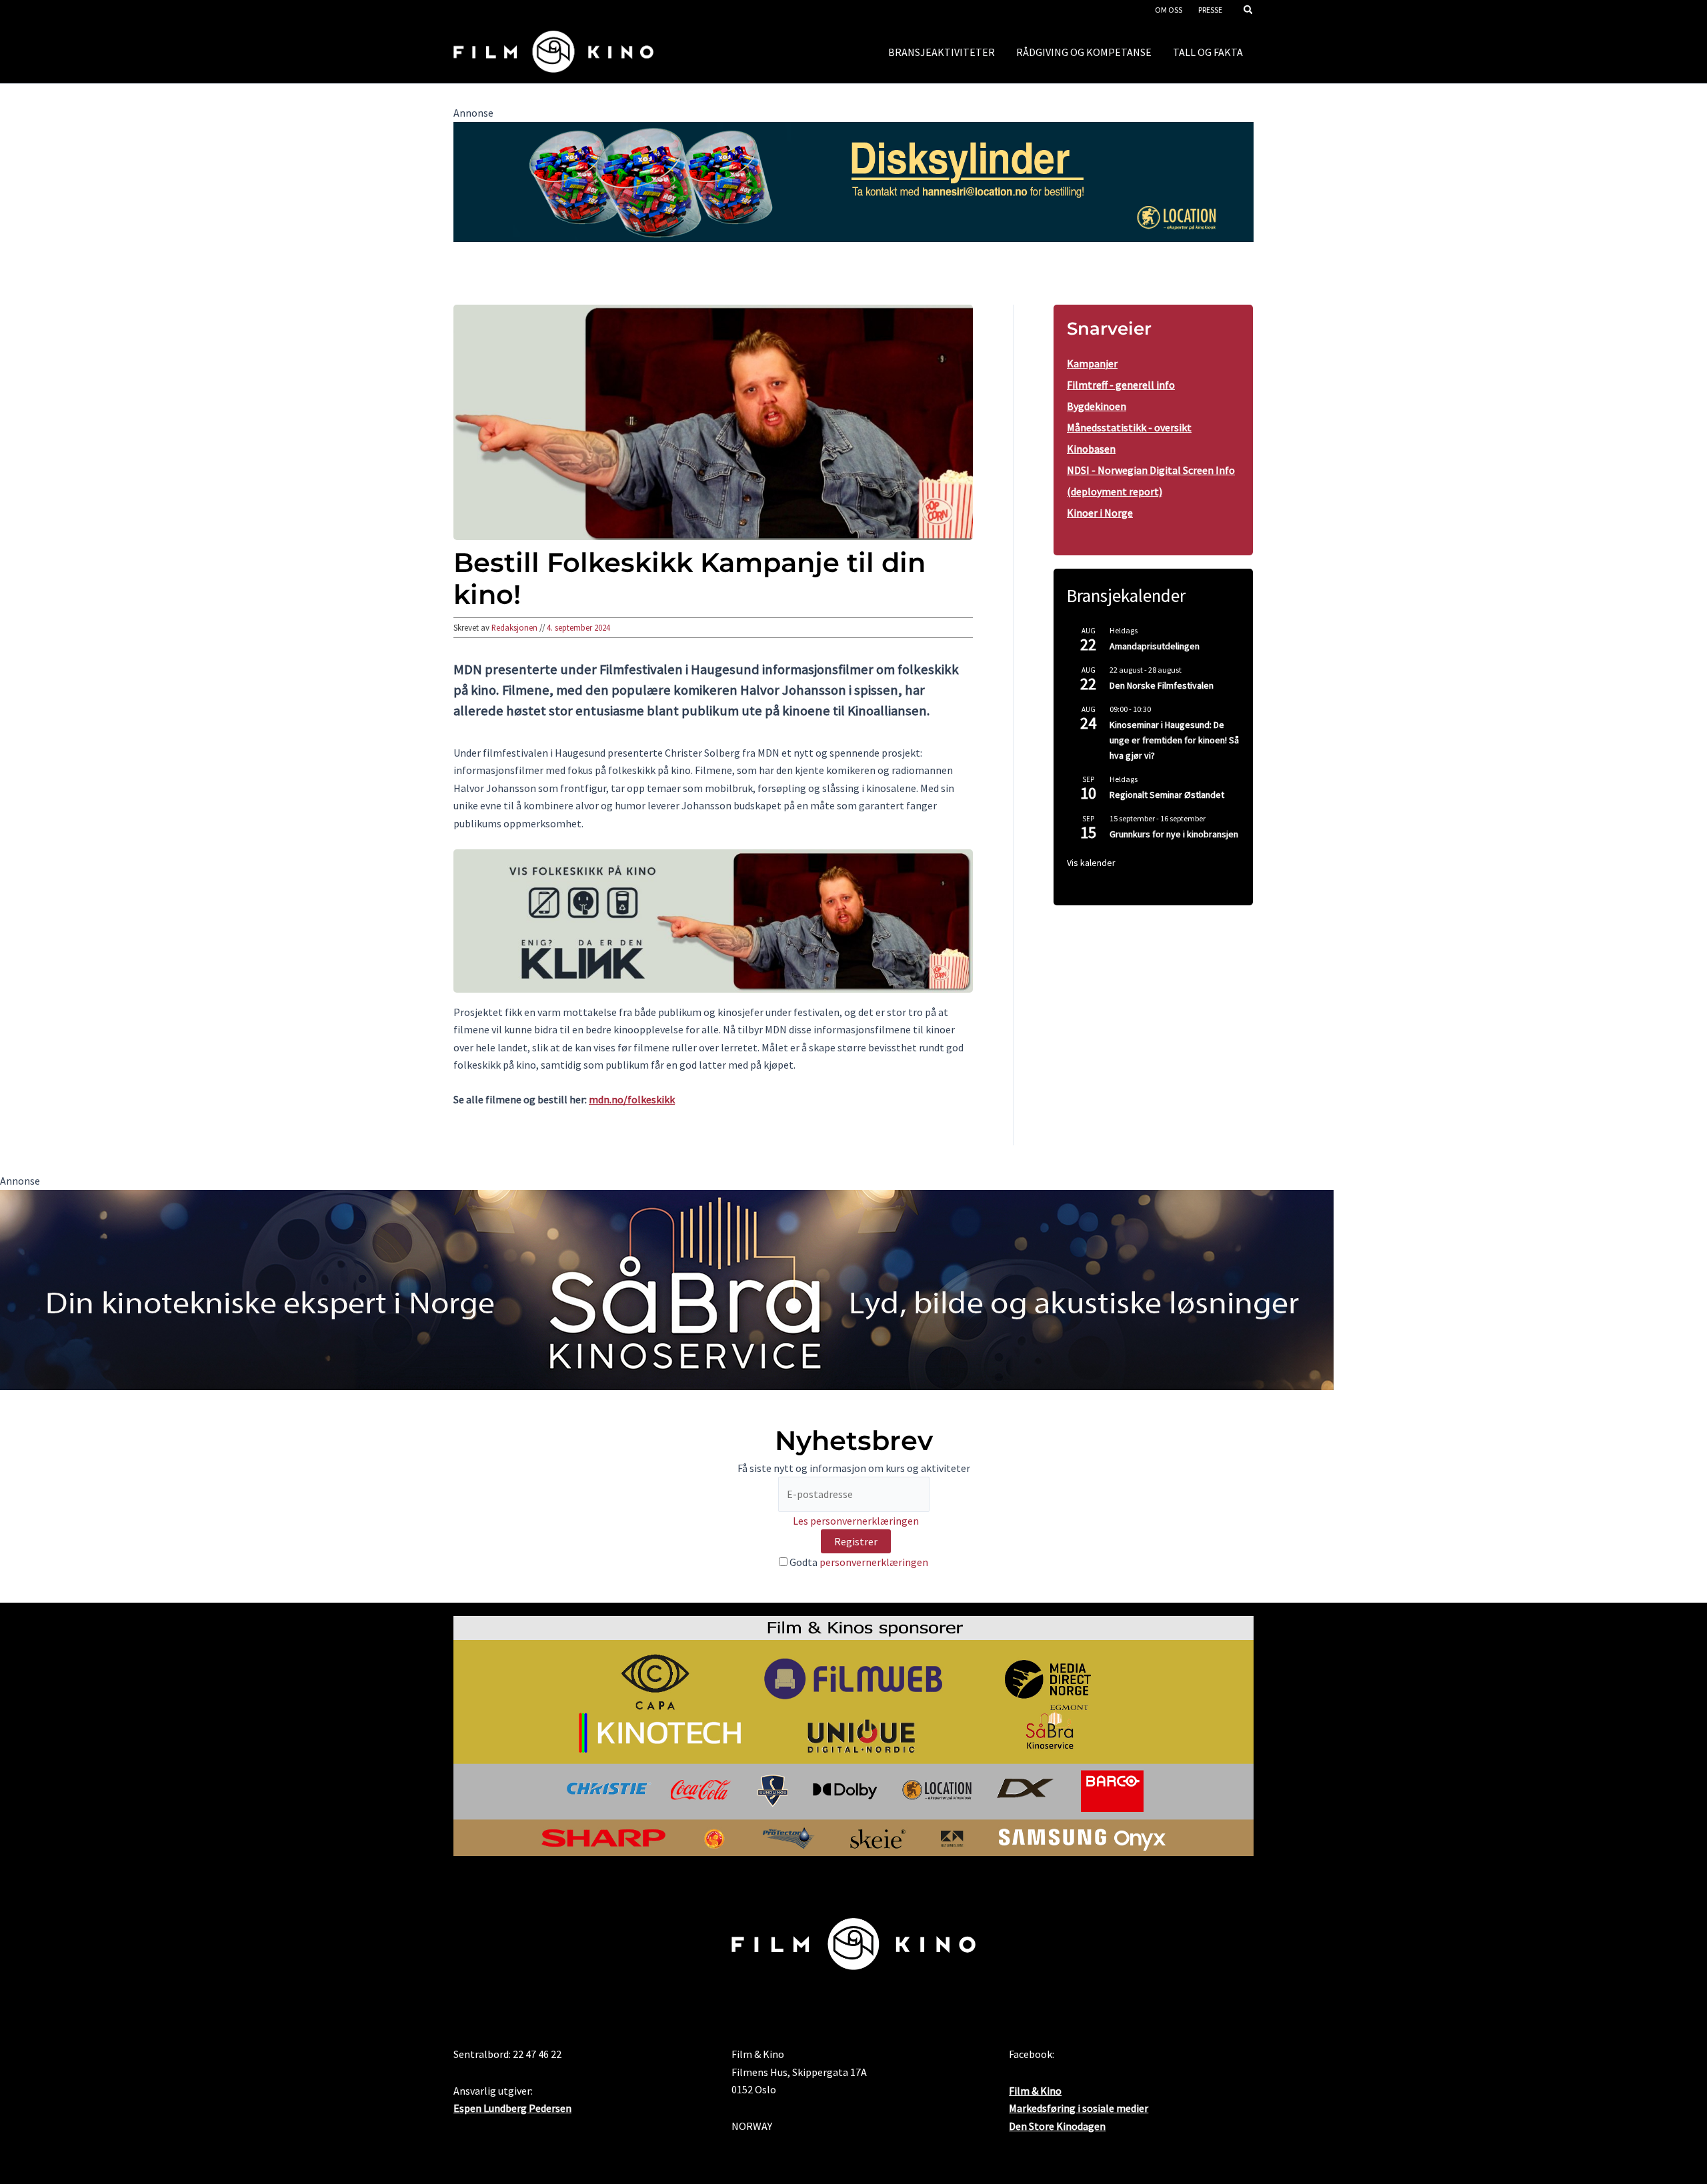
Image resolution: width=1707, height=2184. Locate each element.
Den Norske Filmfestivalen (1162, 685)
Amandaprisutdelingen (1155, 646)
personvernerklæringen (874, 1562)
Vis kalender (1091, 863)
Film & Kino (1035, 2091)
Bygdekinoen (1097, 406)
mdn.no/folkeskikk (632, 1099)
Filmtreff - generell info (1121, 385)
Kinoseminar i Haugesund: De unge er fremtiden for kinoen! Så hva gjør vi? (1174, 740)
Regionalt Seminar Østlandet (1167, 795)
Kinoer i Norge (1100, 513)
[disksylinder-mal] (853, 181)
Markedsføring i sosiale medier (1079, 2108)
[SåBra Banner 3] (667, 1289)
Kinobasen (1091, 449)
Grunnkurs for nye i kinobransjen (1174, 834)
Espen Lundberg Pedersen (512, 2108)
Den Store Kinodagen (1057, 2126)
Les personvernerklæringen (856, 1521)
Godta (858, 1562)
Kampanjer (1092, 363)
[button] (1249, 11)
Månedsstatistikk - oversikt (1129, 427)
